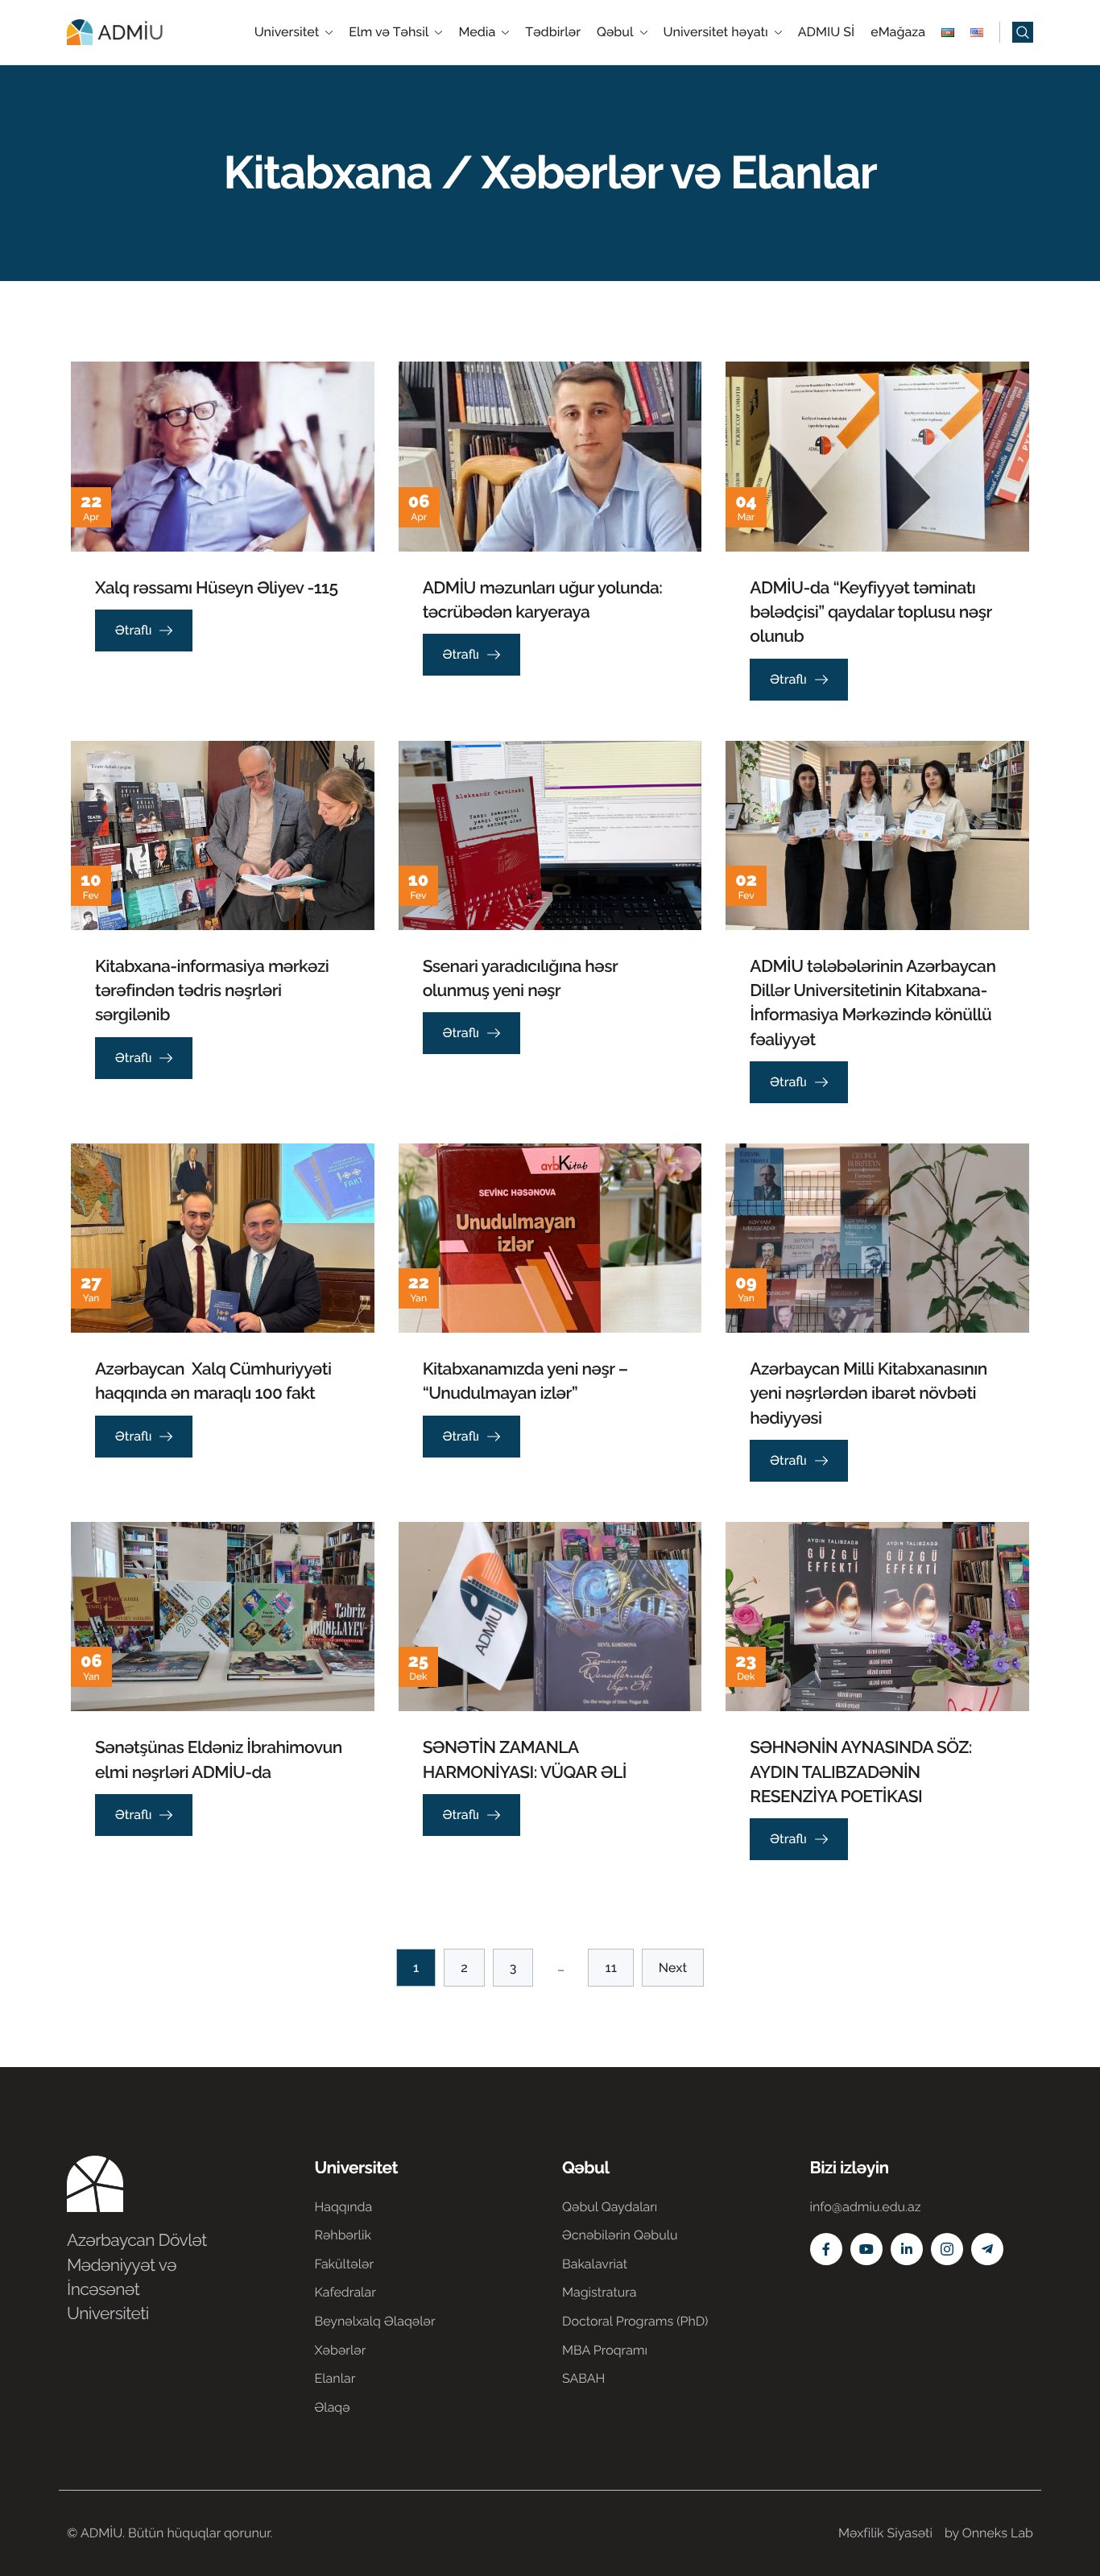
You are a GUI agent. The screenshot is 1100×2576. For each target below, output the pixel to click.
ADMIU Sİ (826, 32)
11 (610, 1968)
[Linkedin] (907, 2249)
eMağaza (898, 32)
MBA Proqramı (605, 2350)
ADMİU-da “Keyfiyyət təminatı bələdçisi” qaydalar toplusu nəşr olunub (870, 612)
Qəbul (615, 32)
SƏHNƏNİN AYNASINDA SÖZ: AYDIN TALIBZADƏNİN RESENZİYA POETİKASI (861, 1771)
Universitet (287, 32)
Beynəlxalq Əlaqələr (375, 2321)
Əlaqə (333, 2407)
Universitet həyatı (716, 32)
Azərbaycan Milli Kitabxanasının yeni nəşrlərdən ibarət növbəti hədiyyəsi (868, 1393)
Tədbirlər (553, 32)
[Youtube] (866, 2249)
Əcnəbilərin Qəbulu (620, 2235)
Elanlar (335, 2378)
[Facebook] (826, 2249)
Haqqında (344, 2207)
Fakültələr (345, 2264)
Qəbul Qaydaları (610, 2207)
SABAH (583, 2378)
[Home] (115, 31)
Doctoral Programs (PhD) (635, 2321)
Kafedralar (345, 2292)
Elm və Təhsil (389, 32)
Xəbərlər (341, 2350)
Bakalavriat (595, 2264)
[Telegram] (987, 2249)
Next (673, 1968)
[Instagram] (947, 2249)
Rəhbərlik (343, 2235)
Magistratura (600, 2292)
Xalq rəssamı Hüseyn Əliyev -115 (216, 587)
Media (477, 32)
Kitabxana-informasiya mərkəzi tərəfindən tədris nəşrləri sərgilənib (212, 990)
